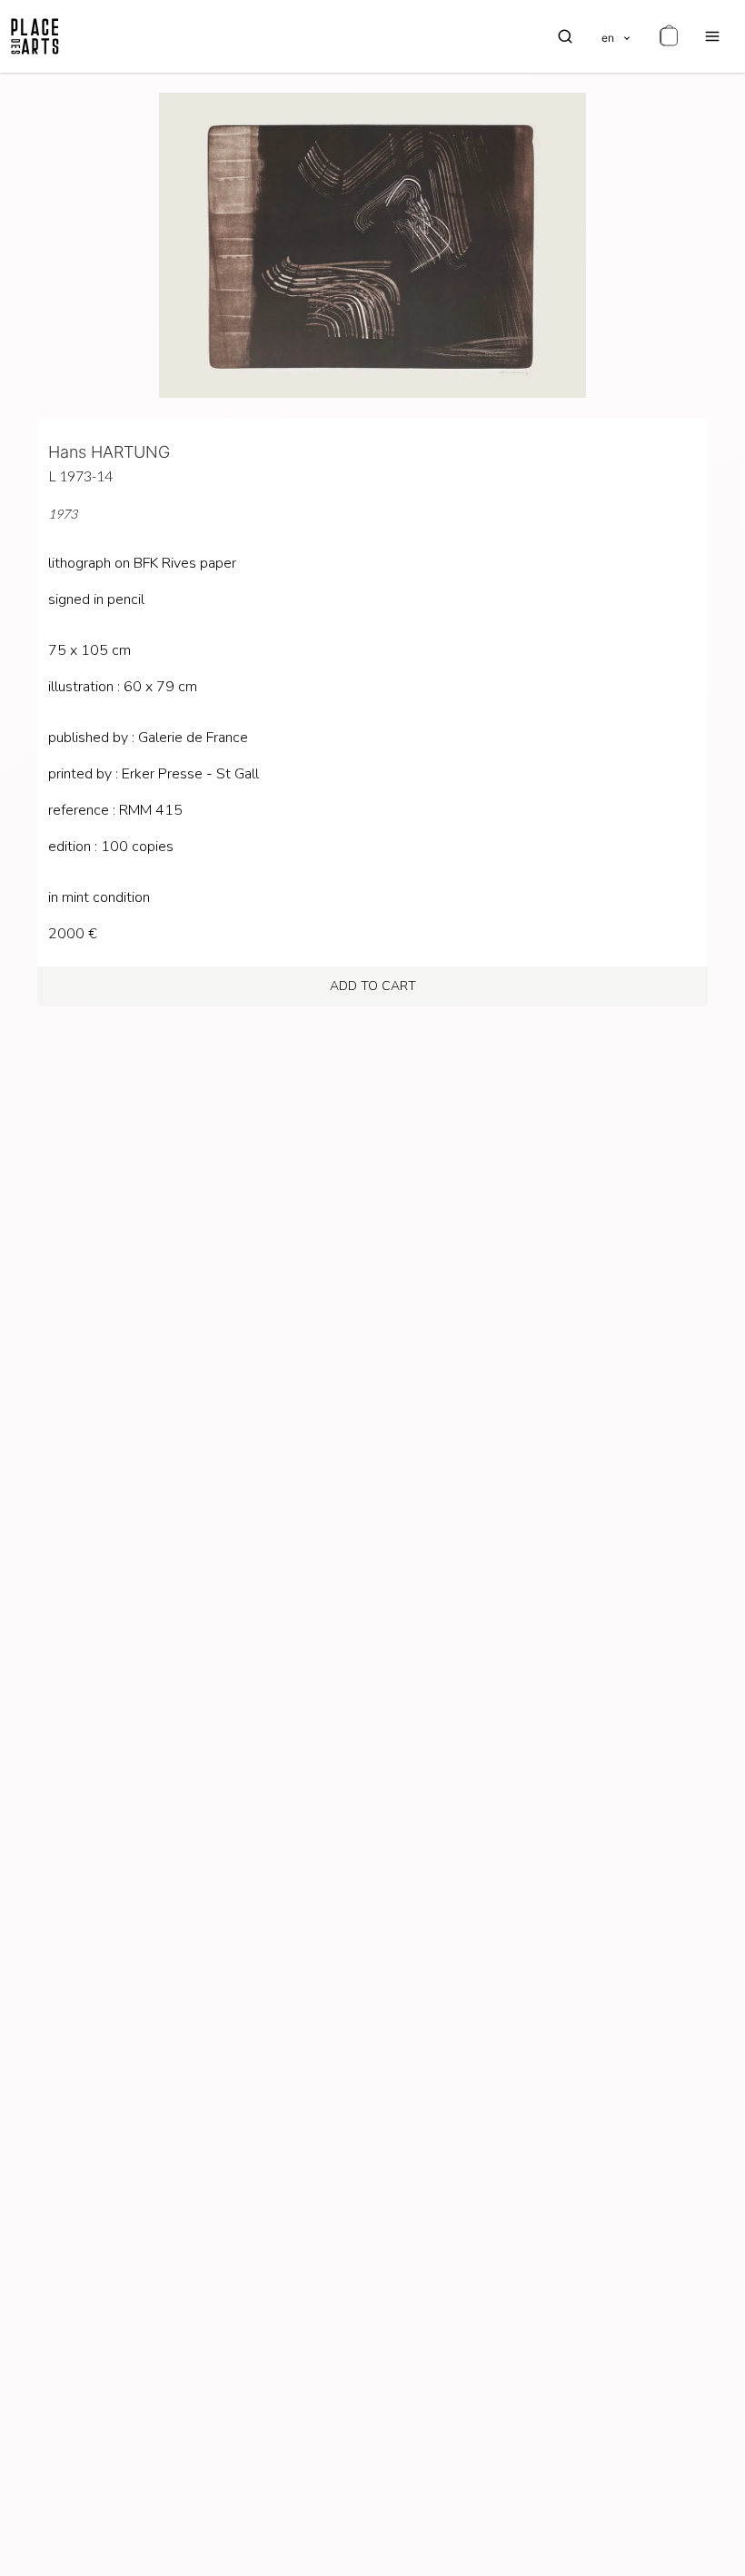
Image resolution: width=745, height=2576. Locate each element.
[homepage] (35, 36)
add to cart (373, 986)
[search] (565, 36)
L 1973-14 (80, 476)
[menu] (712, 36)
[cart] (669, 36)
